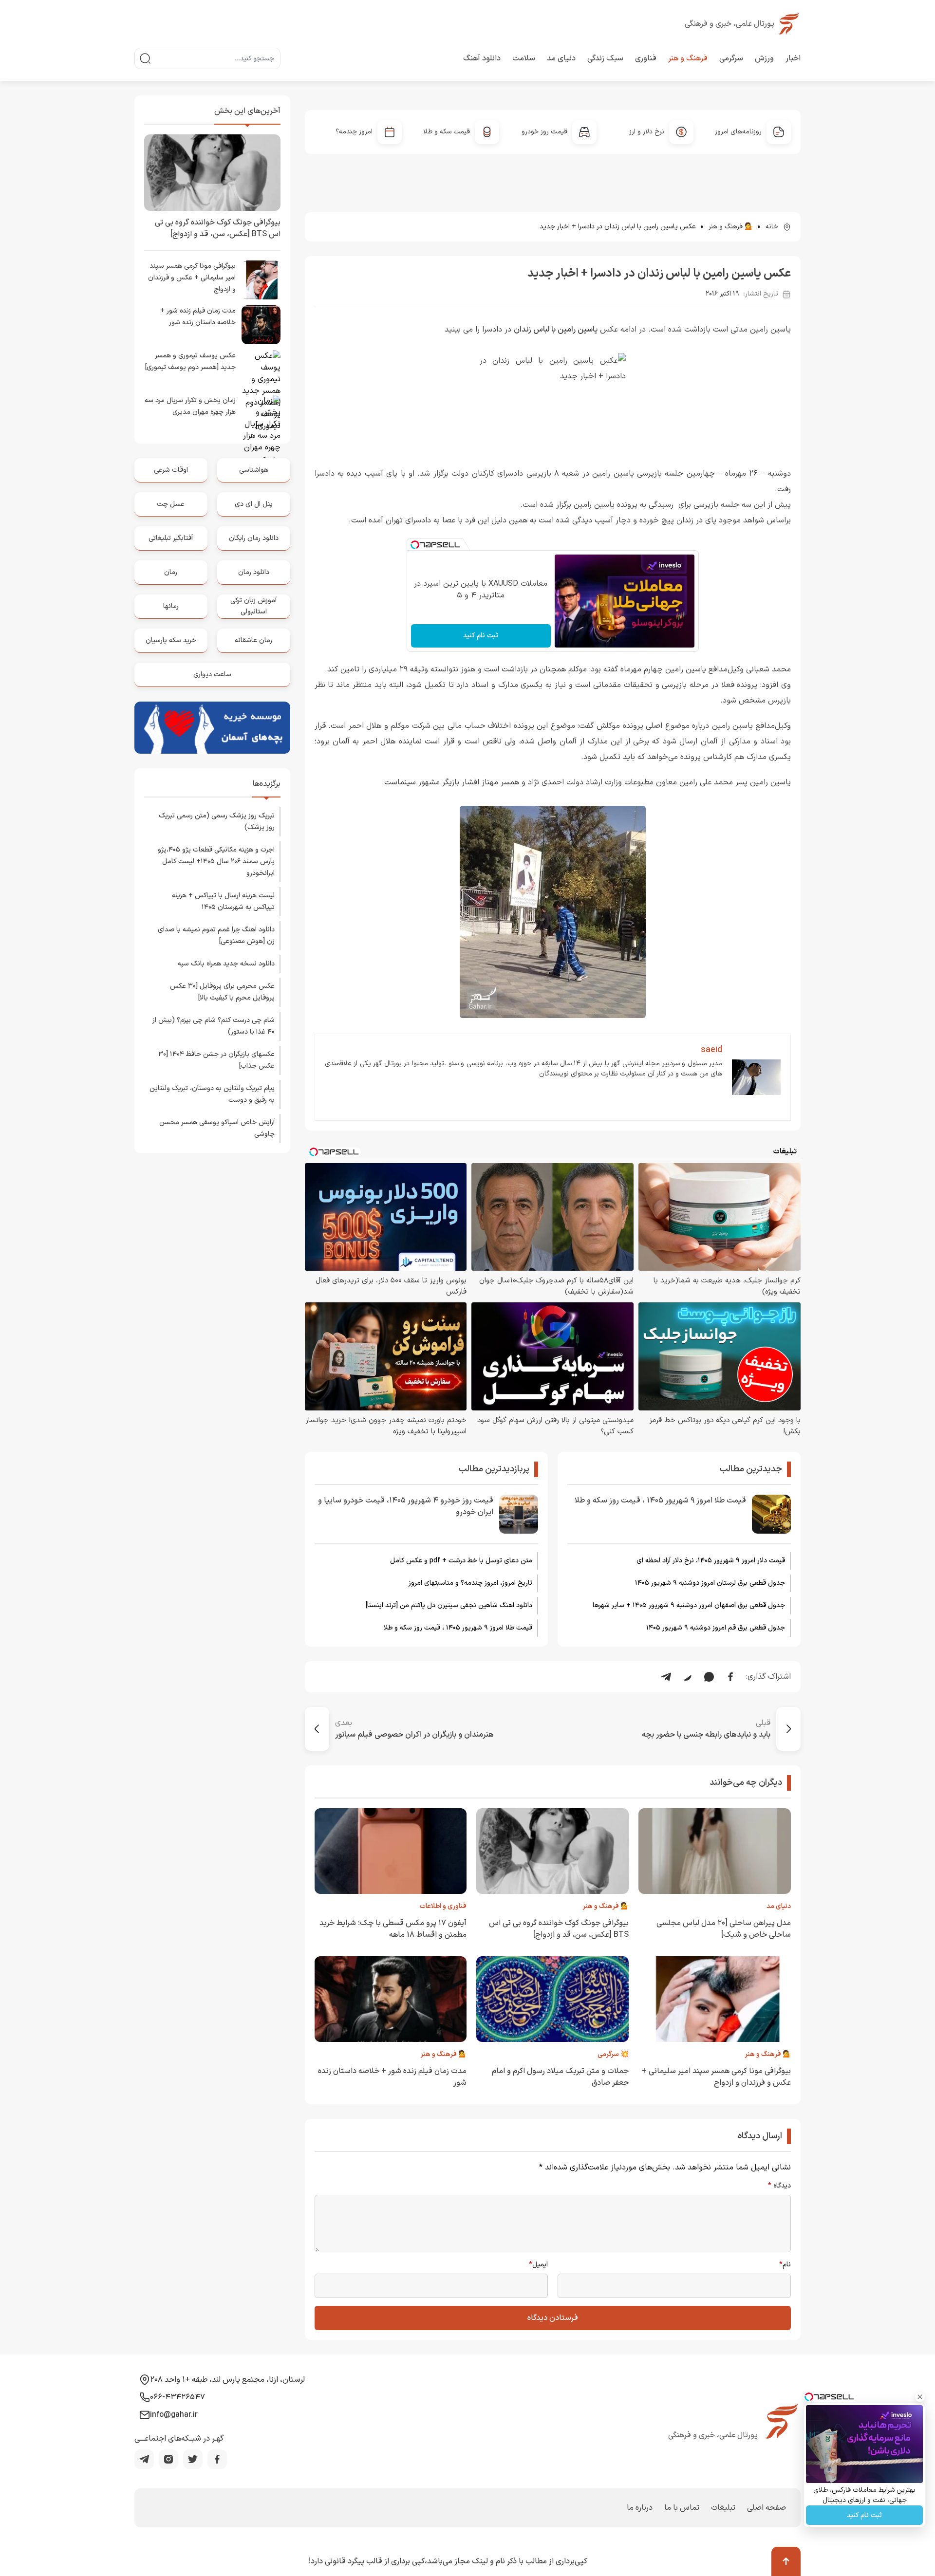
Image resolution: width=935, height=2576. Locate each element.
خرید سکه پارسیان (171, 640)
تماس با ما (682, 2508)
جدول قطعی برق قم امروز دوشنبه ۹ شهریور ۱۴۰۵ (716, 1628)
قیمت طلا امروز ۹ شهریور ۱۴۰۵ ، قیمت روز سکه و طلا (660, 1501)
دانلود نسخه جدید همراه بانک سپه (226, 964)
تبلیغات (723, 2508)
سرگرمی (731, 58)
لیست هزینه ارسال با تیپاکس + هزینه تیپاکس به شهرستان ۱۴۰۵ (223, 901)
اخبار (793, 58)
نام (785, 2265)
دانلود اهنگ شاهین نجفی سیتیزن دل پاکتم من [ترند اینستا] (449, 1605)
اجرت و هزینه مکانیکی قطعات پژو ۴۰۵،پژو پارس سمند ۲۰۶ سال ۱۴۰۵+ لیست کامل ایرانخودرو (216, 862)
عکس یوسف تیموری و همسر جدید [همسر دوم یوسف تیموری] (190, 361)
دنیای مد (561, 58)
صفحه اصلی (767, 2508)
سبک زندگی (605, 58)
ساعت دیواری (212, 675)
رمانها (171, 606)
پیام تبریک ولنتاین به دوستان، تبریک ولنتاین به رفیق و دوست (212, 1094)
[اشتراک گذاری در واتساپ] (709, 1677)
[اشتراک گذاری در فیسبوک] (730, 1677)
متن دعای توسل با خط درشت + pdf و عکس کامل (461, 1561)
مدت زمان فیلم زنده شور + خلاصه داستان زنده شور (198, 317)
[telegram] (144, 2459)
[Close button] (920, 2397)
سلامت (524, 58)
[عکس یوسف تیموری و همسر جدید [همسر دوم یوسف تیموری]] (261, 370)
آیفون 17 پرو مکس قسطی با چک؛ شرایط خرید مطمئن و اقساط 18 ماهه (393, 1929)
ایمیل (538, 2265)
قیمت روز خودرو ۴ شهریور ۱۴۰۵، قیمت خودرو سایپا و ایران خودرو (406, 1506)
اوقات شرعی (171, 470)
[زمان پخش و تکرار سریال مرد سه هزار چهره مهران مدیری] (261, 414)
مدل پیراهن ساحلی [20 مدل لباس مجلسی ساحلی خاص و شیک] (724, 1929)
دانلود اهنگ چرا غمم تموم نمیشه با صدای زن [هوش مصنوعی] (216, 936)
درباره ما (640, 2508)
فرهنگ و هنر (688, 58)
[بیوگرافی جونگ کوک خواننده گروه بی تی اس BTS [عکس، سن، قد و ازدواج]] (212, 173)
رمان (171, 572)
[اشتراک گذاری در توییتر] (688, 1677)
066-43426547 (178, 2397)
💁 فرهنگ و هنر (731, 227)
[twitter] (193, 2459)
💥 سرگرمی (613, 2054)
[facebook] (217, 2459)
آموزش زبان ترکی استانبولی (253, 606)
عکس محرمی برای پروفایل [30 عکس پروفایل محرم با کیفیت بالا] (222, 992)
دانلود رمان (254, 572)
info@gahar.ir (174, 2415)
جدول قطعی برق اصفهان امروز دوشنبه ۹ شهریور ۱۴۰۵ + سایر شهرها (689, 1605)
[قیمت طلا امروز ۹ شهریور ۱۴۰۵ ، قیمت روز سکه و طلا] (771, 1514)
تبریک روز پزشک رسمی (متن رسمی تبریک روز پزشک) (217, 822)
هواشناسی (254, 470)
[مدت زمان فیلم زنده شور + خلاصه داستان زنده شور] (261, 325)
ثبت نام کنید (481, 636)
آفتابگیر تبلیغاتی (171, 538)
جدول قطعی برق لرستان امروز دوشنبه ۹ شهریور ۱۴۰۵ (710, 1583)
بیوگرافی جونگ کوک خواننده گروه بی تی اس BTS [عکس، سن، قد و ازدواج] (559, 1929)
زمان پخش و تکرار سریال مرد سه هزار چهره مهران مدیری (190, 406)
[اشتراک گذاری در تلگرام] (666, 1677)
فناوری (646, 58)
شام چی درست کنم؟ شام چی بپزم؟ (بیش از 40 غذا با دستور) (214, 1026)
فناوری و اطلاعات (443, 1906)
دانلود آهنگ (482, 58)
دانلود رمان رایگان (254, 538)
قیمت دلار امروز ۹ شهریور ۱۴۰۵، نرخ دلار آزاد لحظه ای (711, 1561)
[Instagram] (168, 2459)
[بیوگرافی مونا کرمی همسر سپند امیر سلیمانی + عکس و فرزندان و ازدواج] (261, 280)
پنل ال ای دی (254, 504)
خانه (772, 227)
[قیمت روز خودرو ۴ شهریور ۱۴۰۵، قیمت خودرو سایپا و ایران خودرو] (519, 1514)
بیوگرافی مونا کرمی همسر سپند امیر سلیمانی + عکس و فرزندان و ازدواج (716, 2077)
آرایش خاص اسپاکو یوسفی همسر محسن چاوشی (217, 1128)
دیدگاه (779, 2186)
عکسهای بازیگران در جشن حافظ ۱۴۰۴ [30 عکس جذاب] (216, 1060)
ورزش (764, 58)
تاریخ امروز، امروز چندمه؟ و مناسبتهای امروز (470, 1583)
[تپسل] (415, 545)
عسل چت (171, 504)
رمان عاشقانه (253, 640)
